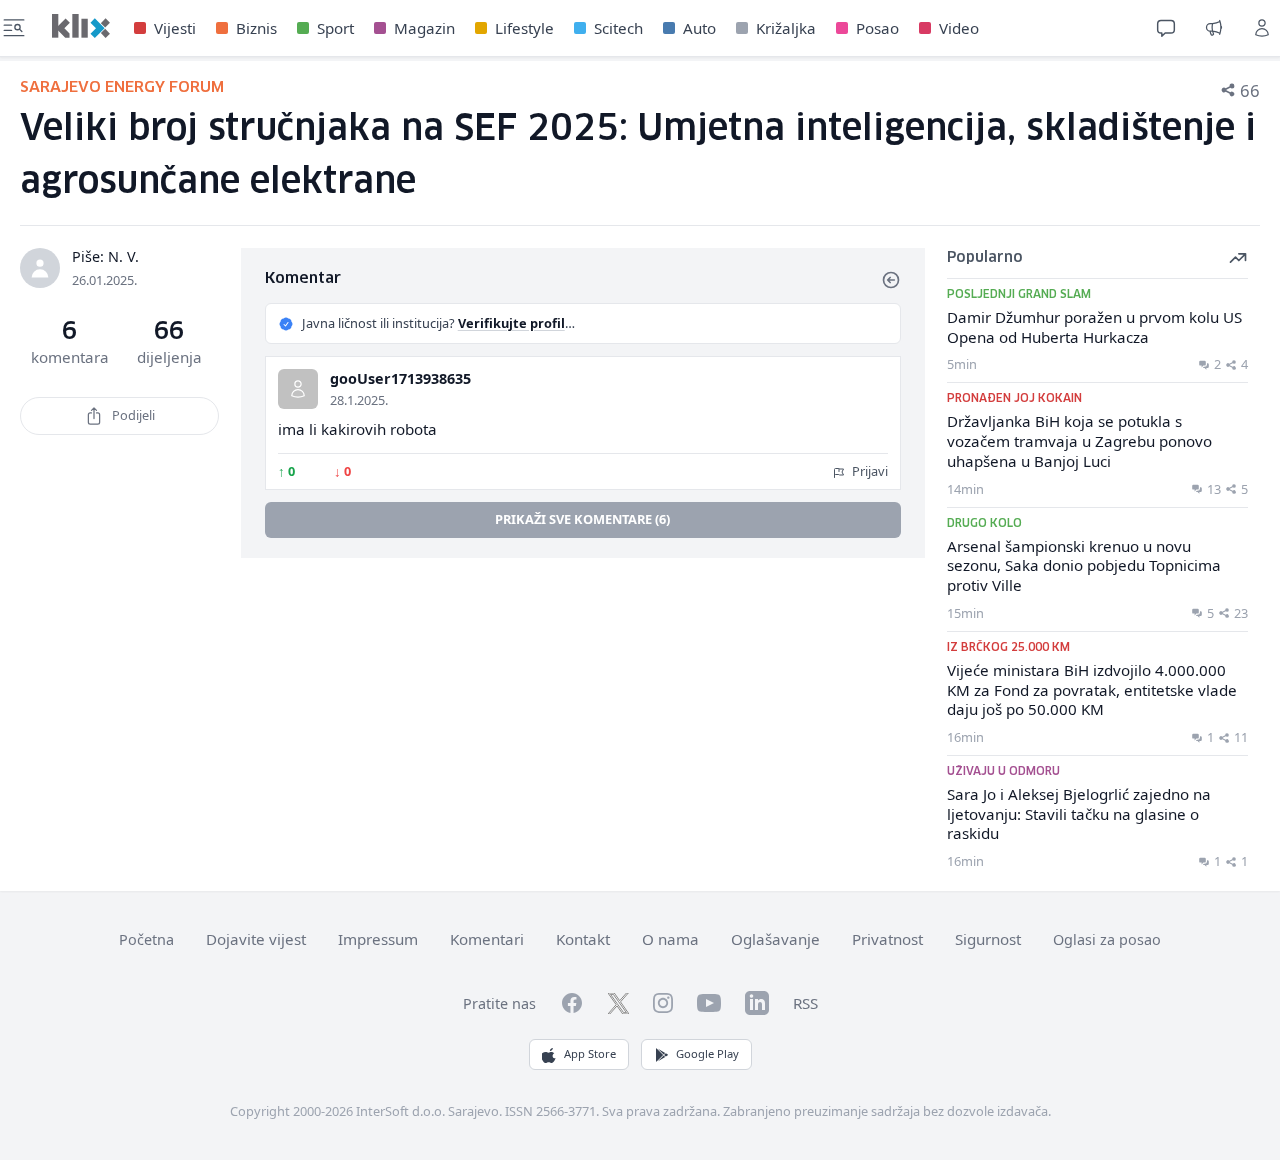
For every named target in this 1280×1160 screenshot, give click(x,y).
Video (959, 28)
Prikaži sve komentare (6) (582, 519)
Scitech (618, 28)
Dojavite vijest (256, 939)
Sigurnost (988, 939)
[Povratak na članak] (891, 280)
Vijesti (175, 28)
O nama (670, 939)
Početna (146, 939)
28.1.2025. (359, 400)
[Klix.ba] (81, 26)
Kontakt (583, 939)
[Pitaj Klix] (1166, 28)
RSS (805, 1003)
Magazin (424, 28)
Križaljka (786, 28)
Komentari (487, 939)
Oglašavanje (775, 939)
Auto (699, 28)
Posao (877, 28)
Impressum (378, 939)
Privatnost (887, 939)
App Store (590, 1053)
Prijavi (868, 471)
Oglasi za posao (1107, 939)
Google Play (707, 1053)
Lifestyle (524, 28)
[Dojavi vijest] (1214, 28)
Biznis (256, 28)
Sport (335, 28)
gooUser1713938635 (400, 378)
